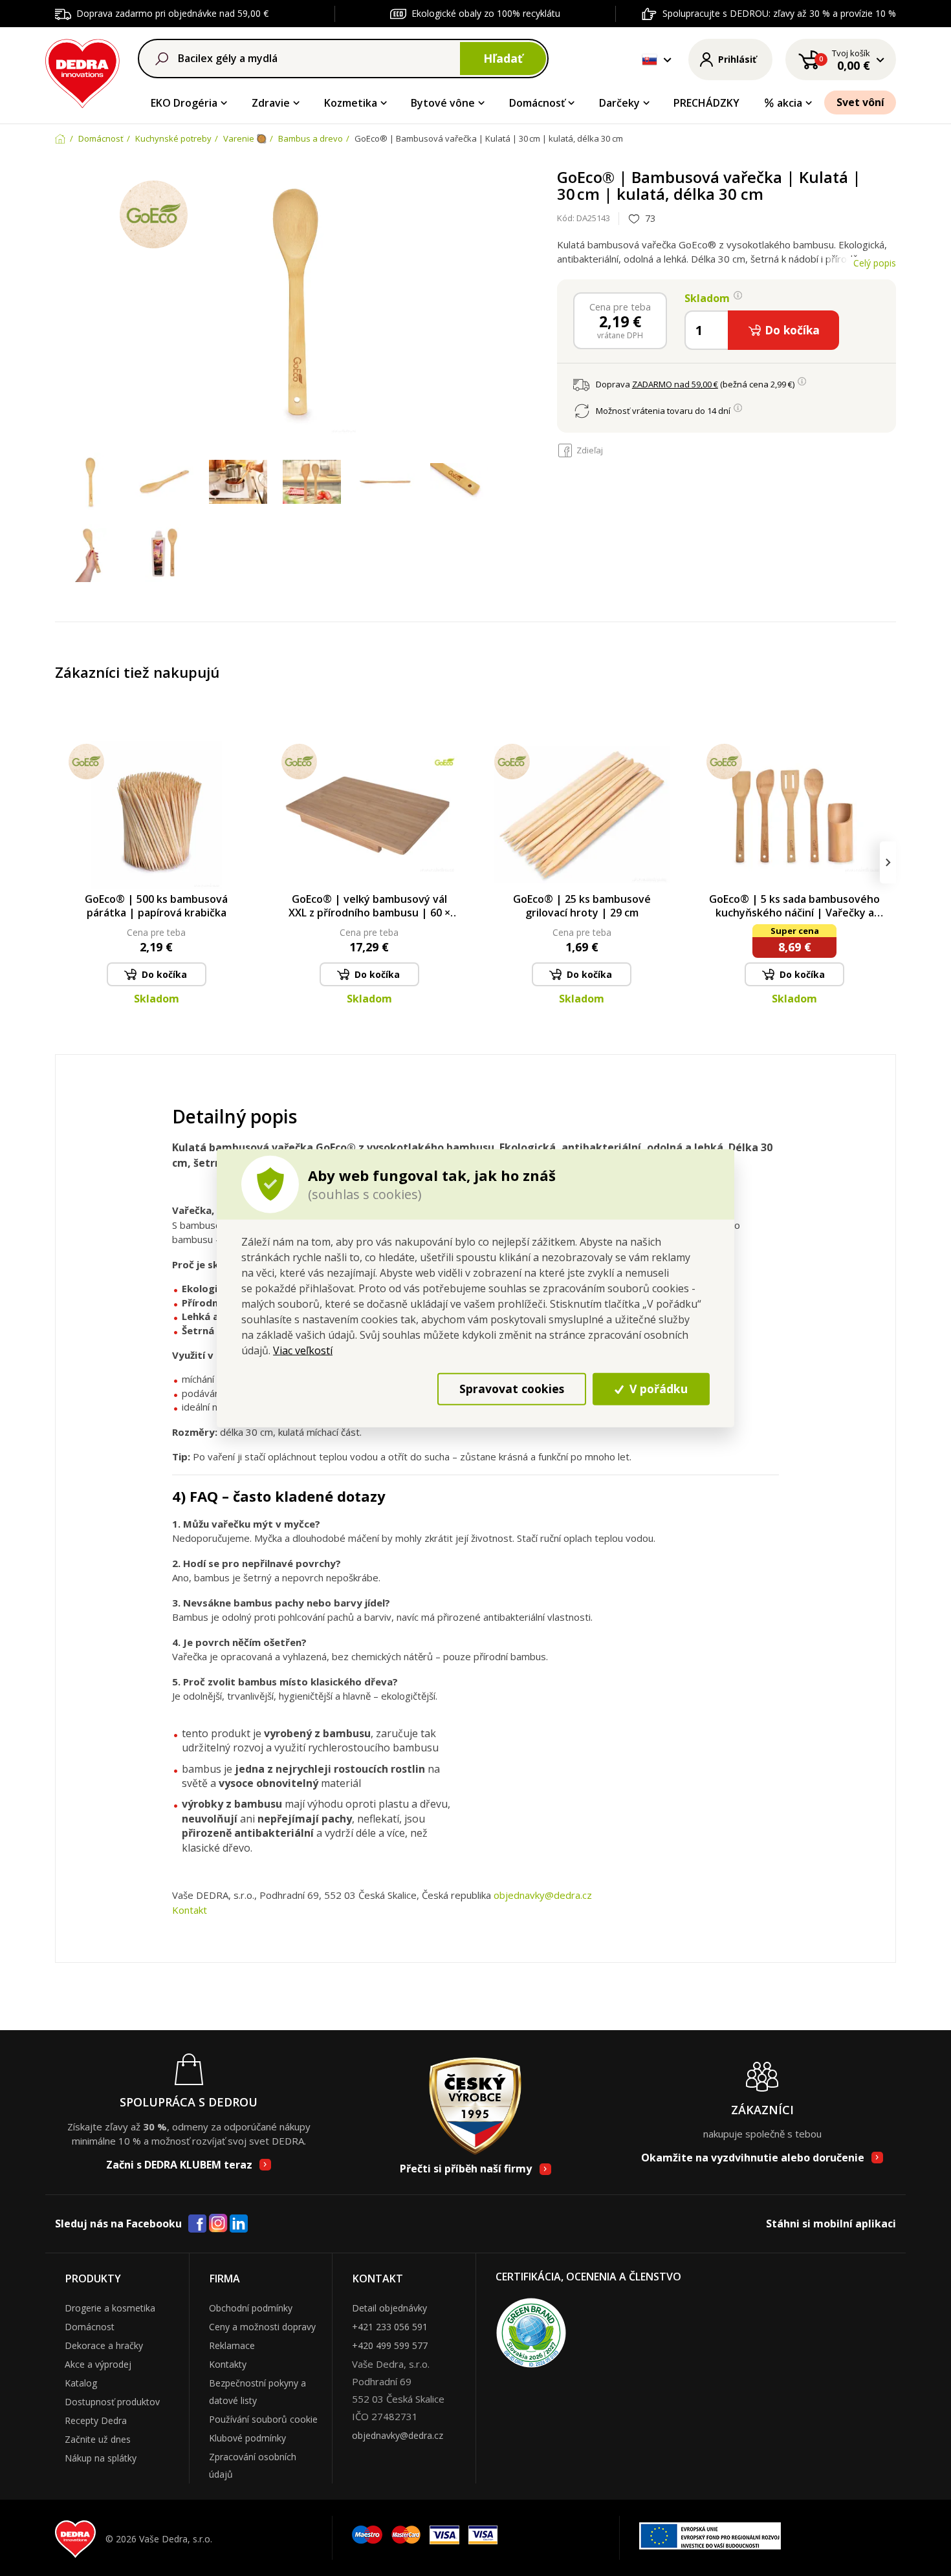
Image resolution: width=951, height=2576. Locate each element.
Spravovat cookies (512, 1389)
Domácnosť (537, 103)
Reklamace (232, 2345)
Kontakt (190, 1910)
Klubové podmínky (247, 2438)
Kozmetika (351, 103)
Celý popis (875, 263)
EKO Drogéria (184, 103)
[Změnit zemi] (650, 60)
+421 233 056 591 (390, 2327)
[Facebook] (197, 2224)
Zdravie (271, 103)
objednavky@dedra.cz (543, 1895)
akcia (790, 103)
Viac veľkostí (303, 1350)
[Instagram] (218, 2224)
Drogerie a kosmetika (110, 2308)
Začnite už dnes (98, 2439)
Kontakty (228, 2364)
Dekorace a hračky (104, 2345)
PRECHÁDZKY (706, 103)
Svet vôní (860, 102)
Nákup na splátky (101, 2458)
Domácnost (90, 2327)
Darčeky (619, 103)
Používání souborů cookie (263, 2419)
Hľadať (503, 58)
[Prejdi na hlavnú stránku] (82, 71)
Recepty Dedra (96, 2420)
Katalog (81, 2383)
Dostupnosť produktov (112, 2402)
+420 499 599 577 (390, 2345)
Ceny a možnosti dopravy (262, 2327)
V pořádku (657, 1389)
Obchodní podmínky (251, 2308)
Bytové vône (443, 103)
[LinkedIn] (239, 2224)
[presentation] (63, 862)
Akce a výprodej (98, 2364)
